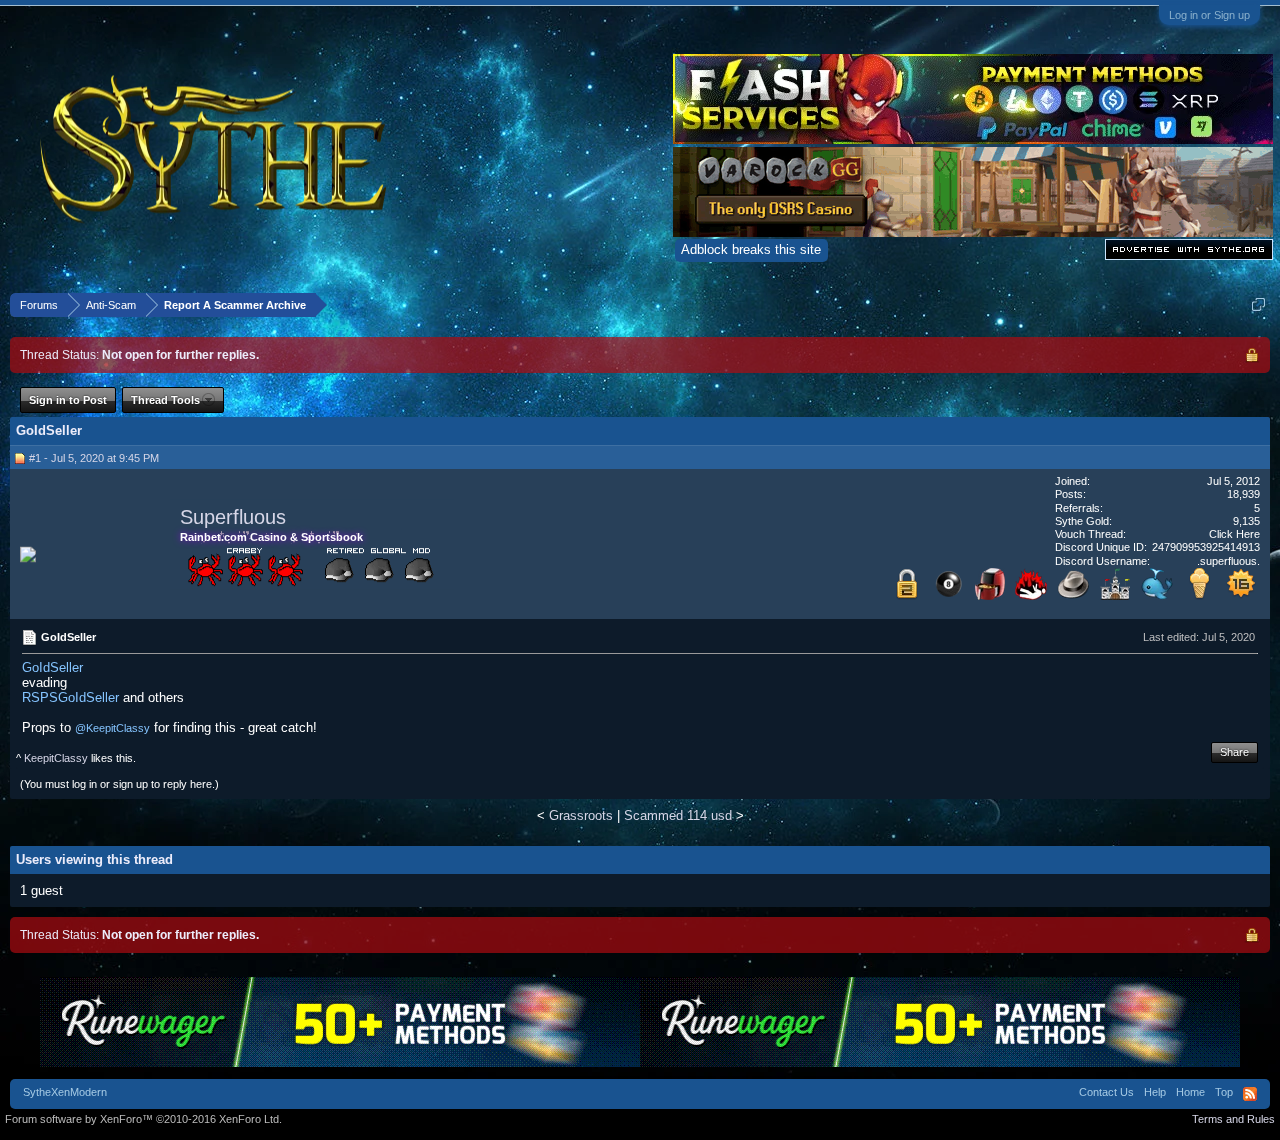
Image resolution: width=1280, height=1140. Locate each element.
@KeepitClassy (112, 728)
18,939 (1243, 494)
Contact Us (1106, 1092)
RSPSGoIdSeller (70, 697)
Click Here (1234, 534)
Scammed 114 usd (678, 815)
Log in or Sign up (1209, 15)
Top (1224, 1092)
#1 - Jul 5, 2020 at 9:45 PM (94, 458)
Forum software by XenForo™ (143, 1119)
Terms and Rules (1233, 1119)
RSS (1250, 1094)
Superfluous (233, 517)
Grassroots (581, 815)
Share (1234, 752)
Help (1155, 1092)
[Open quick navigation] (1258, 304)
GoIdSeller (52, 667)
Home (1190, 1092)
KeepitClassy (56, 758)
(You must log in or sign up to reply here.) (119, 784)
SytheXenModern (65, 1092)
